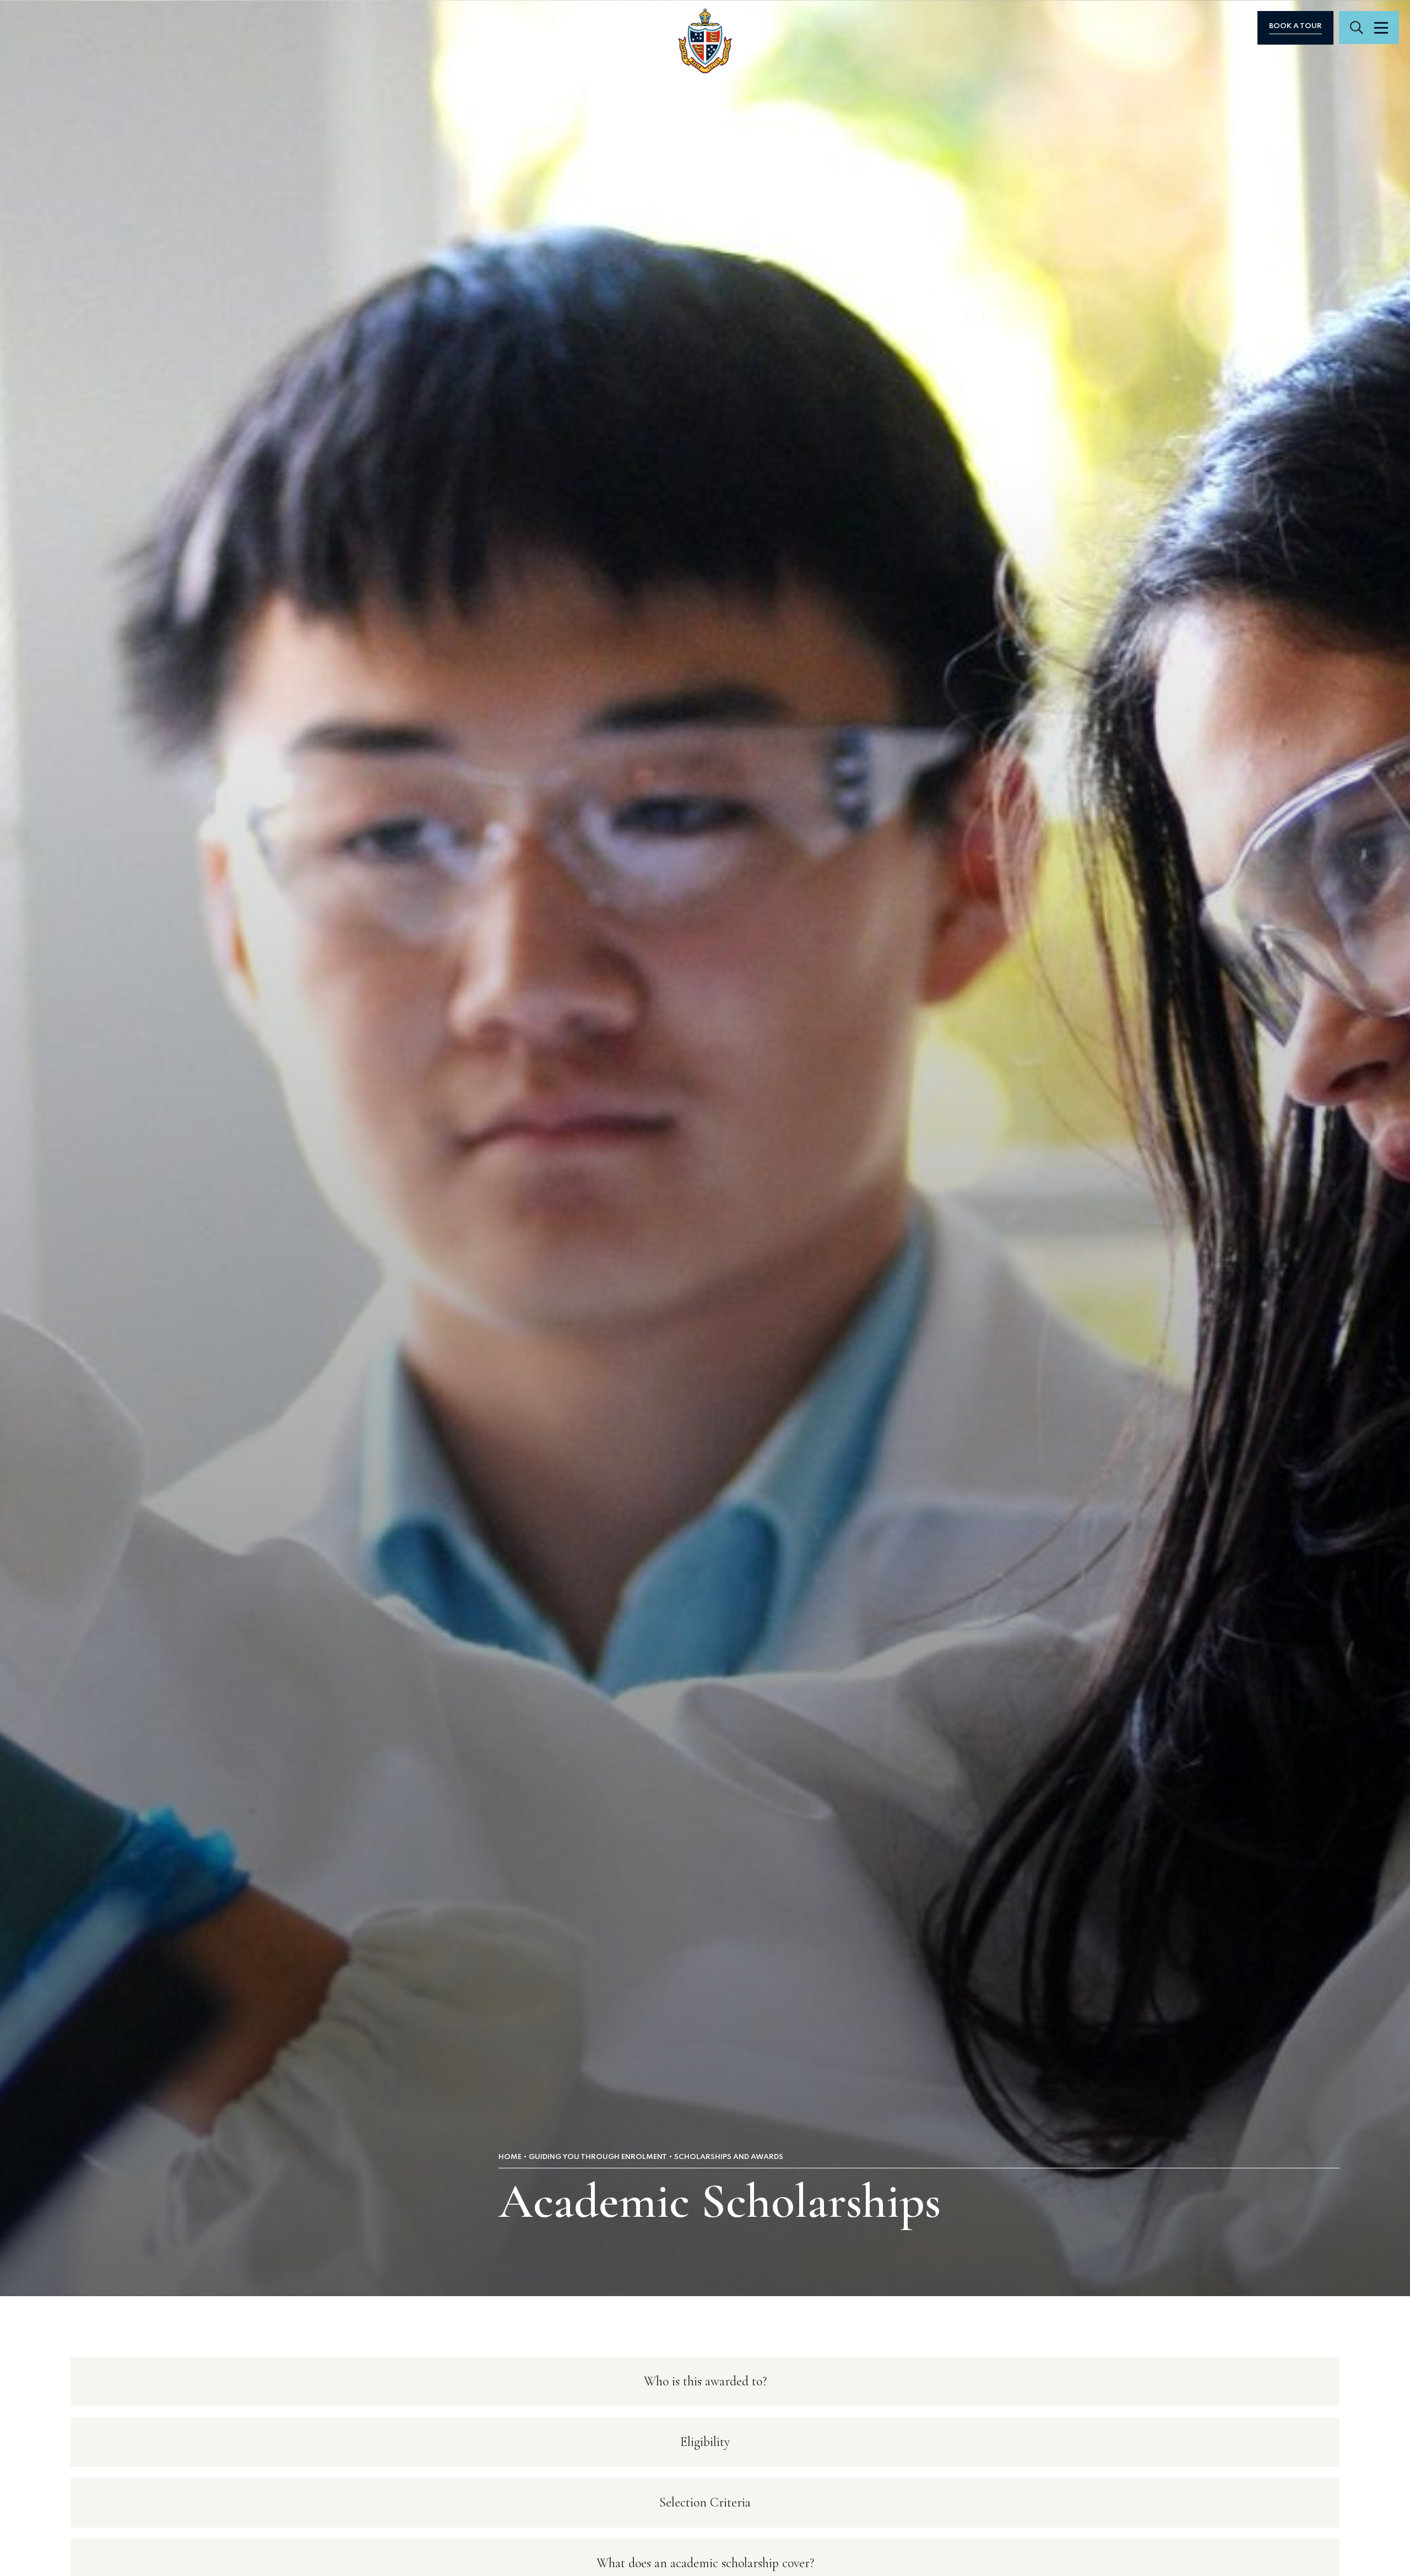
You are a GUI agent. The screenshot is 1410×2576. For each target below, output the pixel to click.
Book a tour (1295, 26)
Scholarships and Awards (729, 2157)
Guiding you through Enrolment (598, 2157)
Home (510, 2157)
